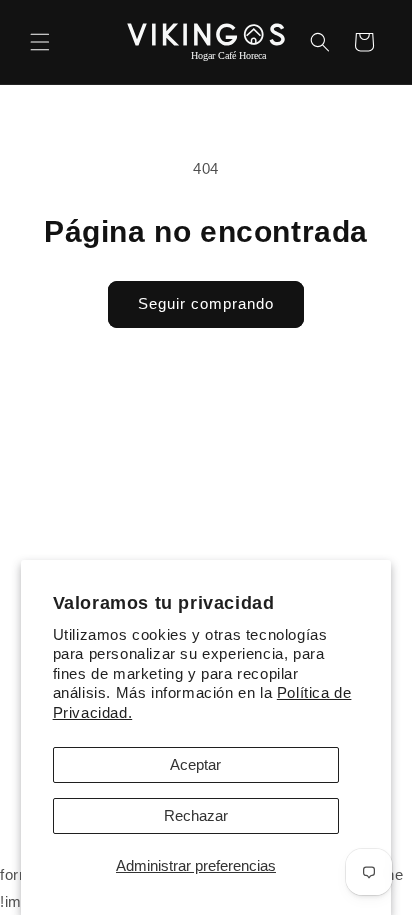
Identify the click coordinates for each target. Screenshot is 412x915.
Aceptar (195, 764)
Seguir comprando (206, 303)
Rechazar (196, 815)
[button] (40, 42)
